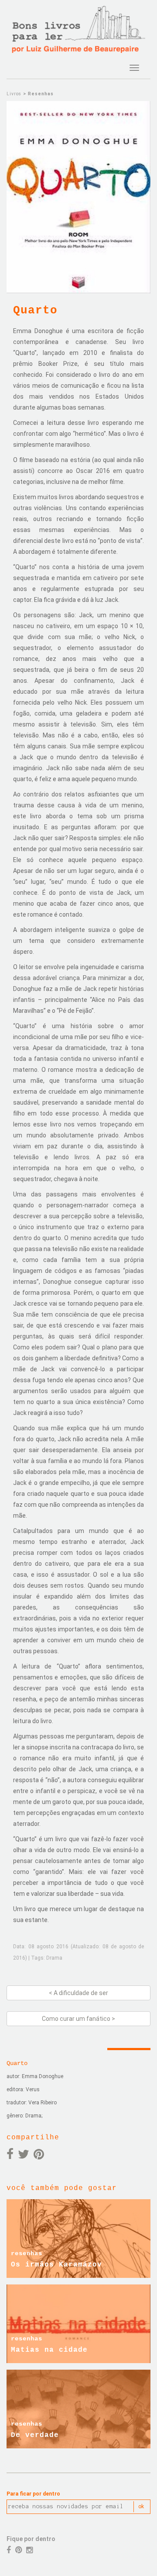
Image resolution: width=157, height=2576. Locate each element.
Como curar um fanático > (78, 2019)
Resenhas (41, 94)
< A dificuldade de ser (78, 1993)
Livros (14, 94)
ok (141, 2506)
